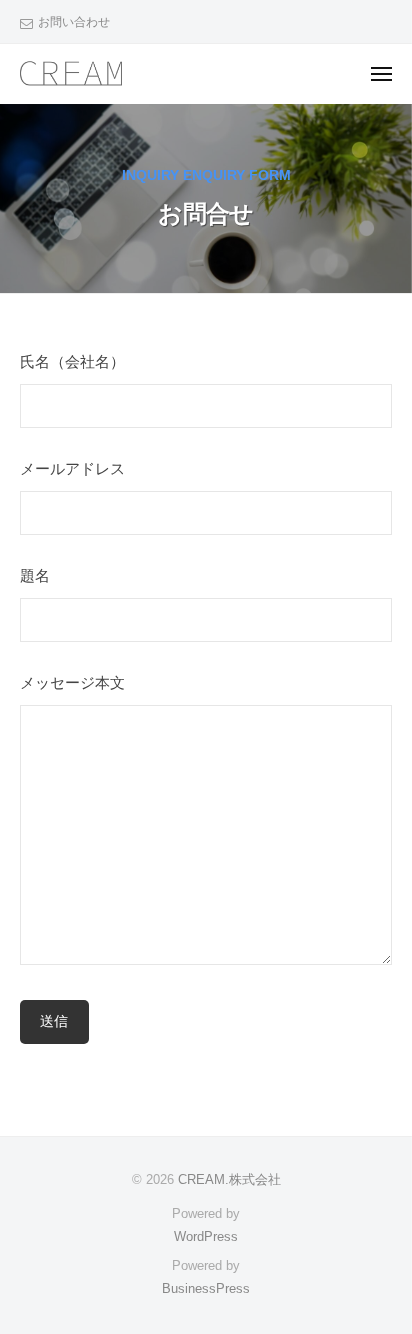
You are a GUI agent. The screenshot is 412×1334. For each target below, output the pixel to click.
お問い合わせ (74, 22)
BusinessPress (206, 1288)
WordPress (206, 1236)
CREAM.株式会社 (229, 1179)
